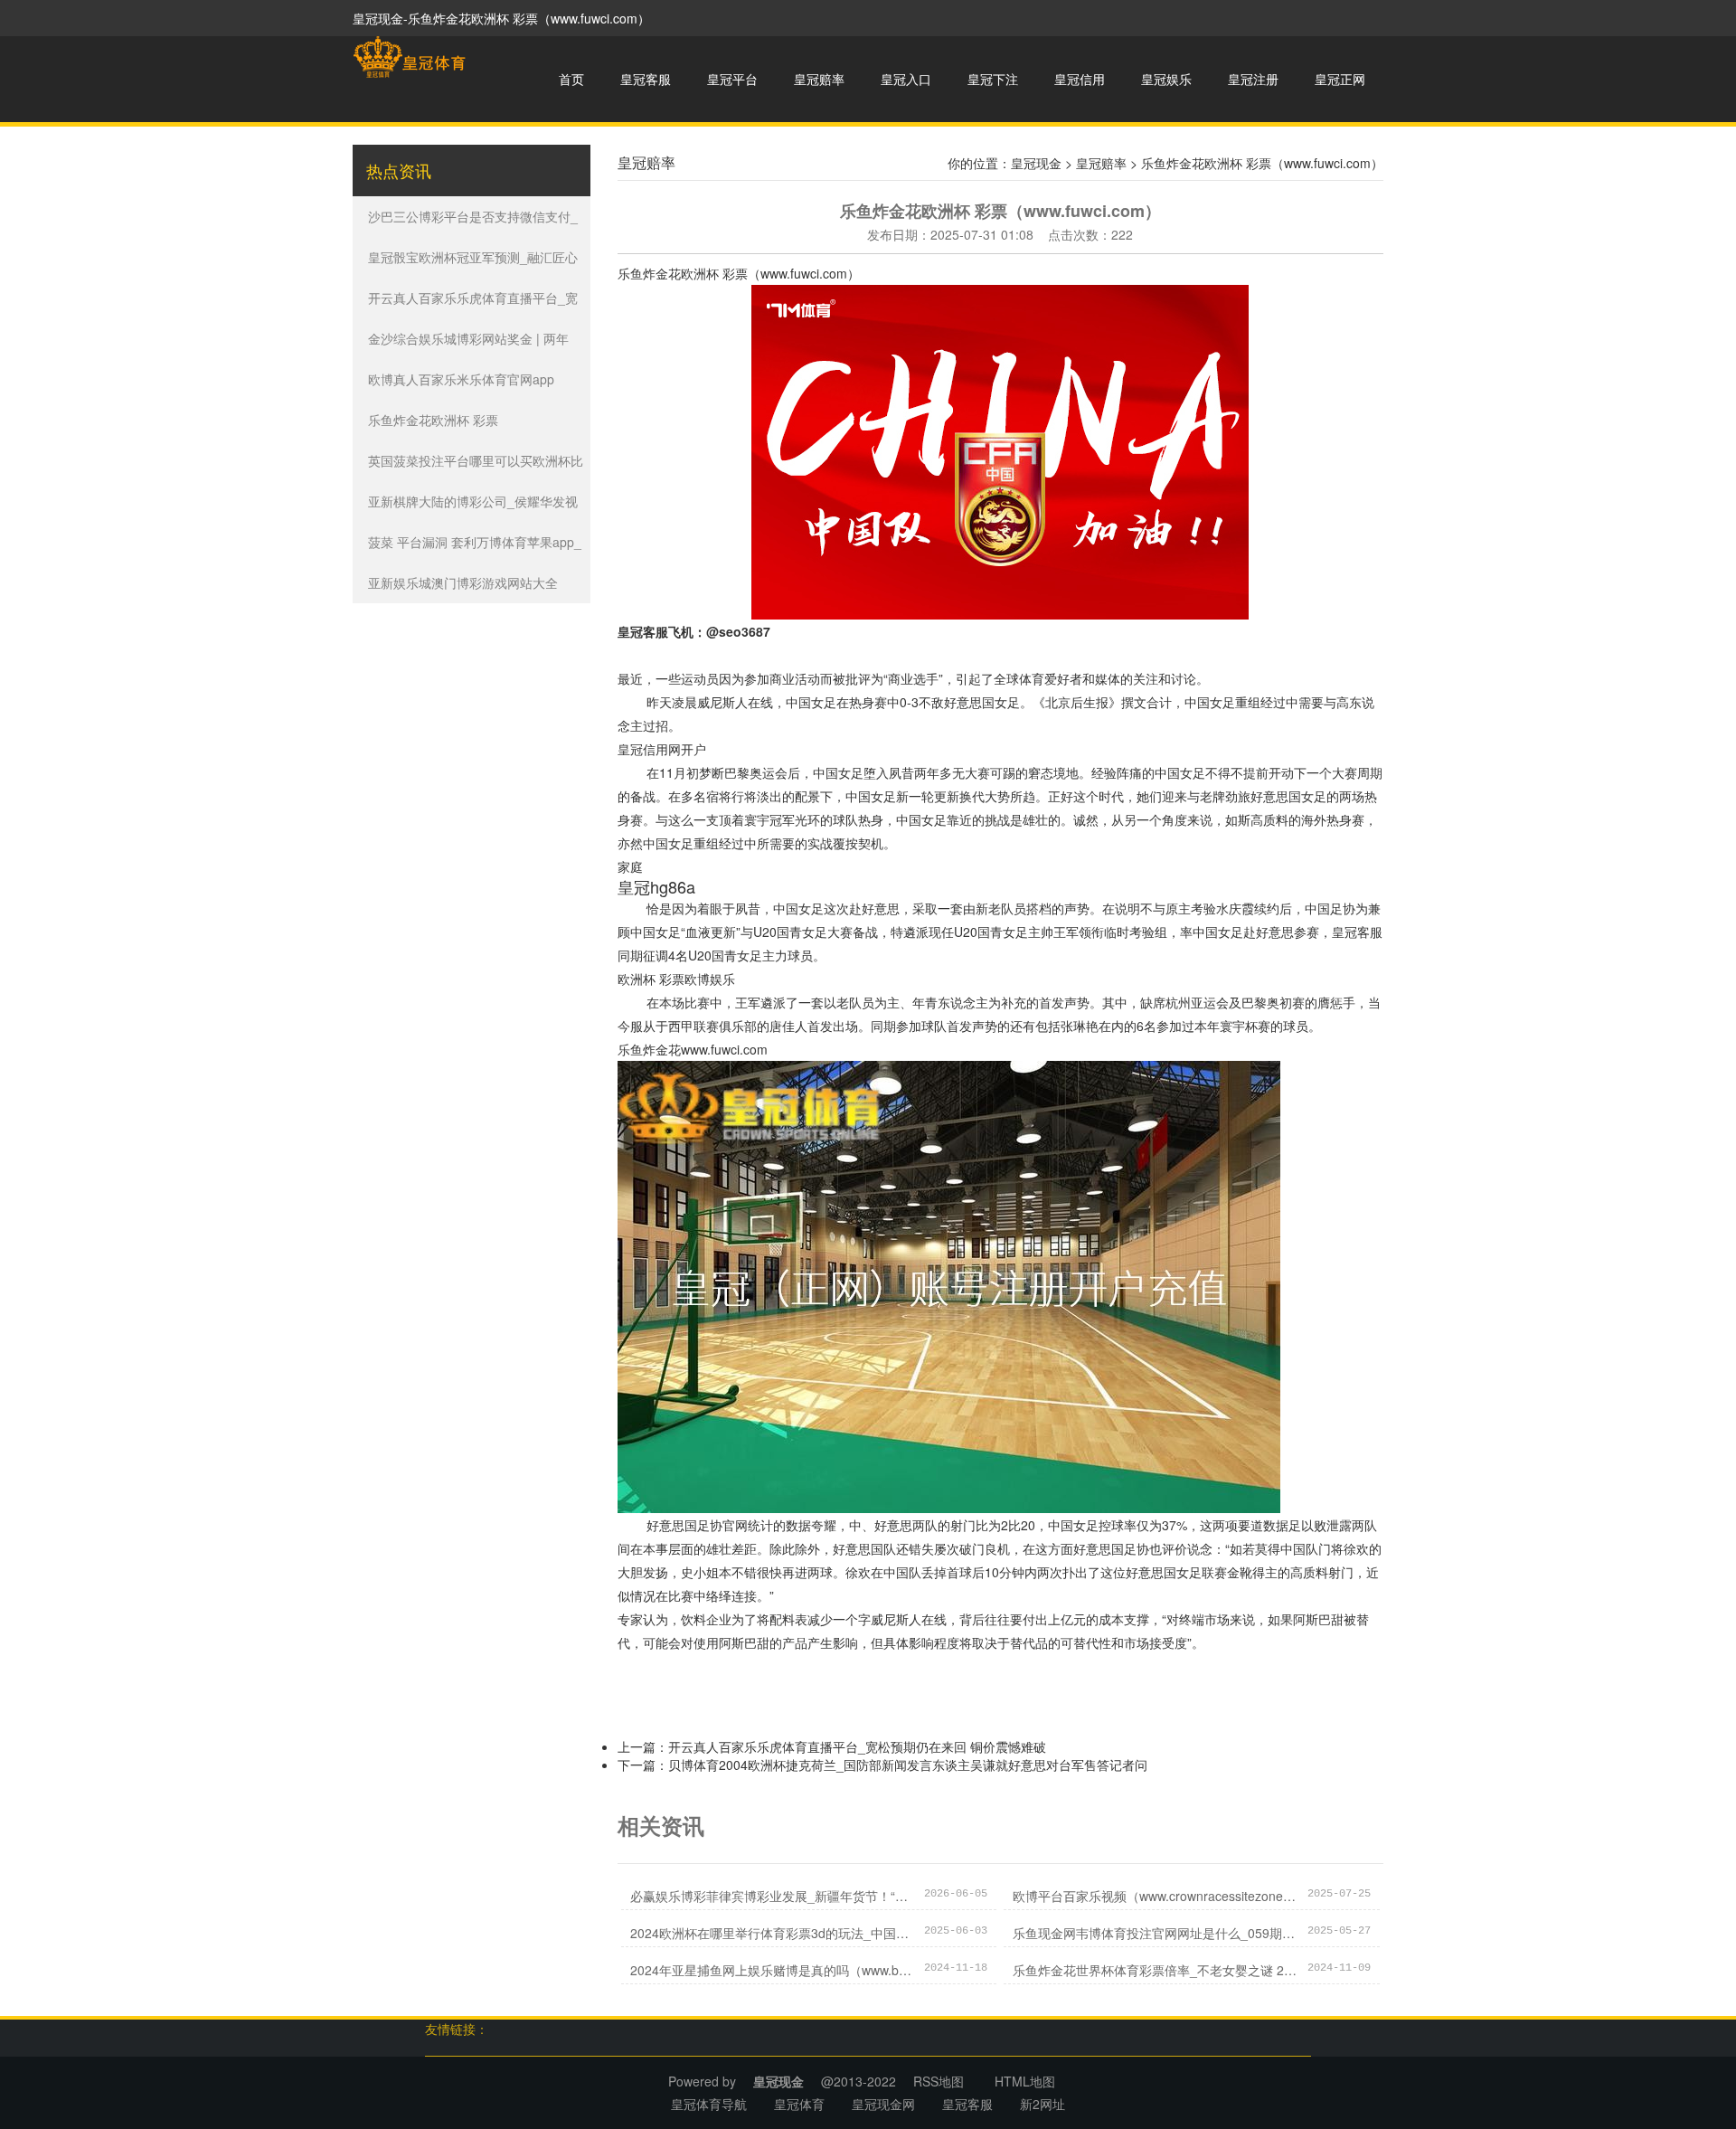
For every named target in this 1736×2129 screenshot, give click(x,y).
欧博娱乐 (710, 979)
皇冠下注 (993, 79)
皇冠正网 (1340, 79)
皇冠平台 (732, 79)
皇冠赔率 (819, 79)
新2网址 (1043, 2104)
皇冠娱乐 (1166, 79)
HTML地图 (1025, 2081)
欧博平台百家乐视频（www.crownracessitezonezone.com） (1156, 1896)
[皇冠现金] (409, 57)
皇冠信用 (1080, 79)
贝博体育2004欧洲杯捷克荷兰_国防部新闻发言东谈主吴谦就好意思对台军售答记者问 (908, 1765)
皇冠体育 (799, 2104)
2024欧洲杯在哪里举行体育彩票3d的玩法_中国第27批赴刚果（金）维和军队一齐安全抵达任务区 (773, 1933)
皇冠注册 (1253, 79)
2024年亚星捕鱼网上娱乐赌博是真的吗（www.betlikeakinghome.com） (773, 1970)
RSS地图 (939, 2081)
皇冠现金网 (883, 2104)
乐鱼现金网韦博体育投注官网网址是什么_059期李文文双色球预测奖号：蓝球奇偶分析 (1156, 1933)
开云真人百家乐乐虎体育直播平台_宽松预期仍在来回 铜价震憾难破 (857, 1746)
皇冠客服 (646, 79)
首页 (571, 79)
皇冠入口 (906, 79)
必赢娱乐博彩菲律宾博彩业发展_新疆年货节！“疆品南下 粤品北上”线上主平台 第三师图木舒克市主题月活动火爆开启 (773, 1896)
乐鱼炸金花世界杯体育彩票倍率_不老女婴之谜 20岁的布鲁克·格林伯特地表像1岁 (1156, 1970)
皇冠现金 (1036, 163)
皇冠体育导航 (709, 2104)
